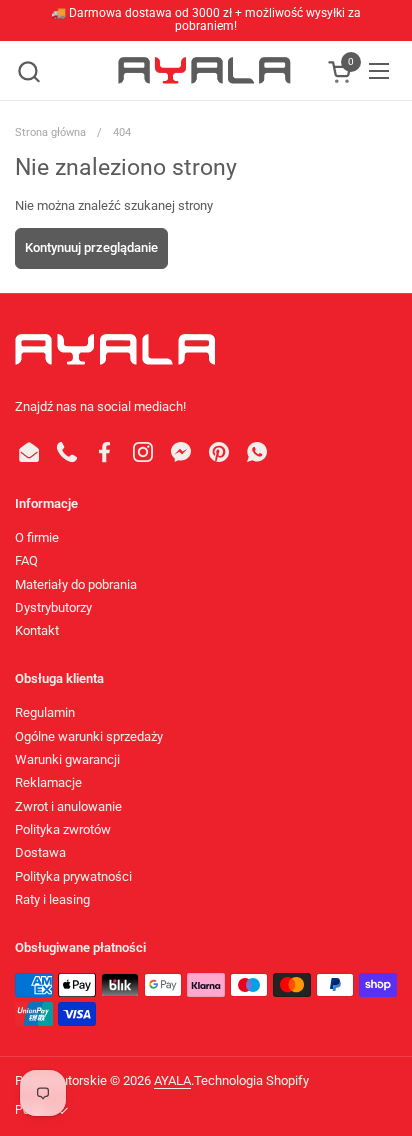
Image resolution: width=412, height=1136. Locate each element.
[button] (28, 71)
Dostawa (40, 852)
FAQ (26, 560)
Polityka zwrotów (63, 829)
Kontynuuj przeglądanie (91, 247)
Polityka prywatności (73, 876)
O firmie (37, 537)
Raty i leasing (52, 899)
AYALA (172, 1080)
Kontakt (37, 630)
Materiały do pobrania (76, 584)
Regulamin (45, 712)
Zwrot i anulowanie (68, 806)
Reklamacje (48, 782)
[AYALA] (204, 71)
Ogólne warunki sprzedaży (89, 736)
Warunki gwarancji (67, 759)
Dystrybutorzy (53, 607)
